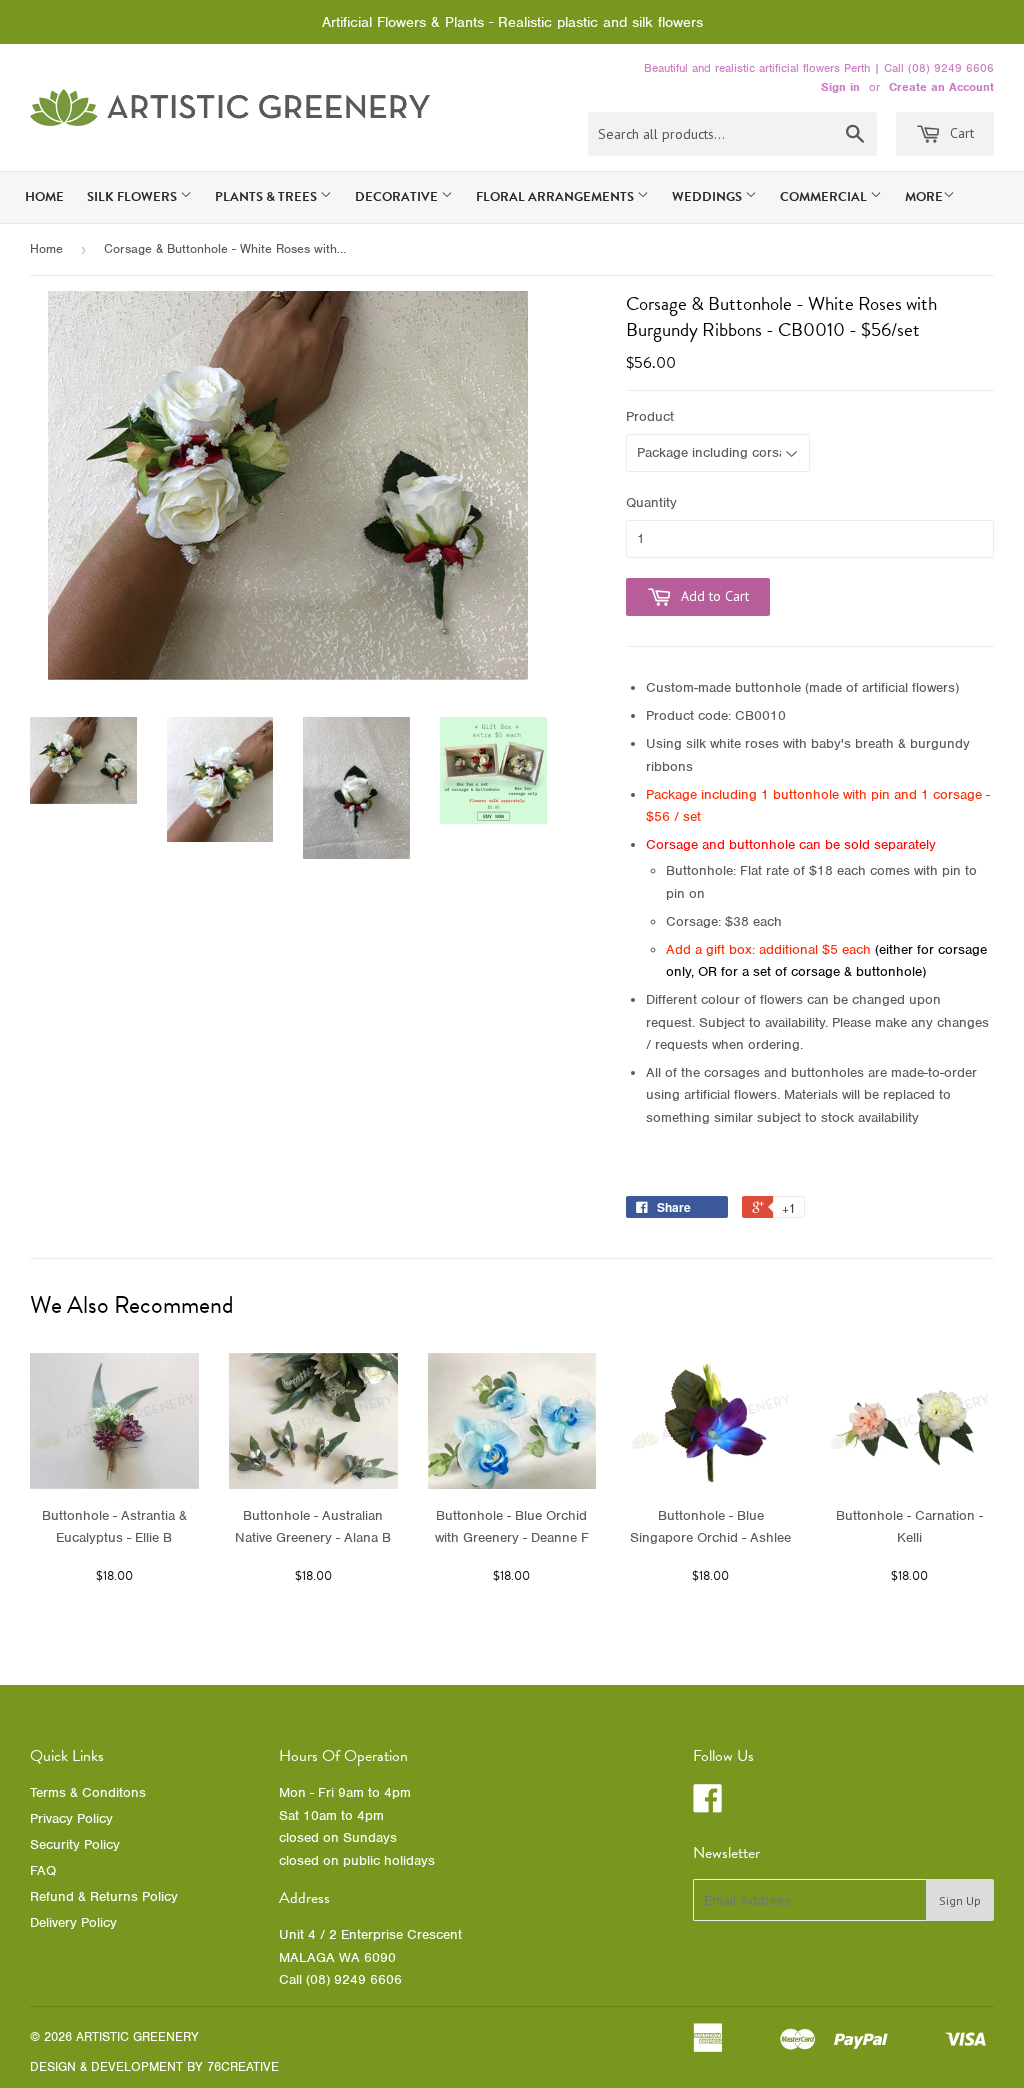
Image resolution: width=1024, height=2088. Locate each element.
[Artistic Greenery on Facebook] (708, 1805)
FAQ (43, 1870)
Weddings (708, 197)
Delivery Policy (73, 1922)
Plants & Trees (267, 197)
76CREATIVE (243, 2066)
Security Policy (75, 1844)
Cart (960, 133)
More (924, 197)
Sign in (840, 87)
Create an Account (941, 87)
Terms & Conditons (88, 1792)
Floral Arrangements (556, 197)
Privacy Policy (71, 1818)
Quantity (651, 502)
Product (650, 416)
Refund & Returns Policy (104, 1896)
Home (44, 197)
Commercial (825, 197)
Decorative (398, 197)
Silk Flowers (133, 197)
